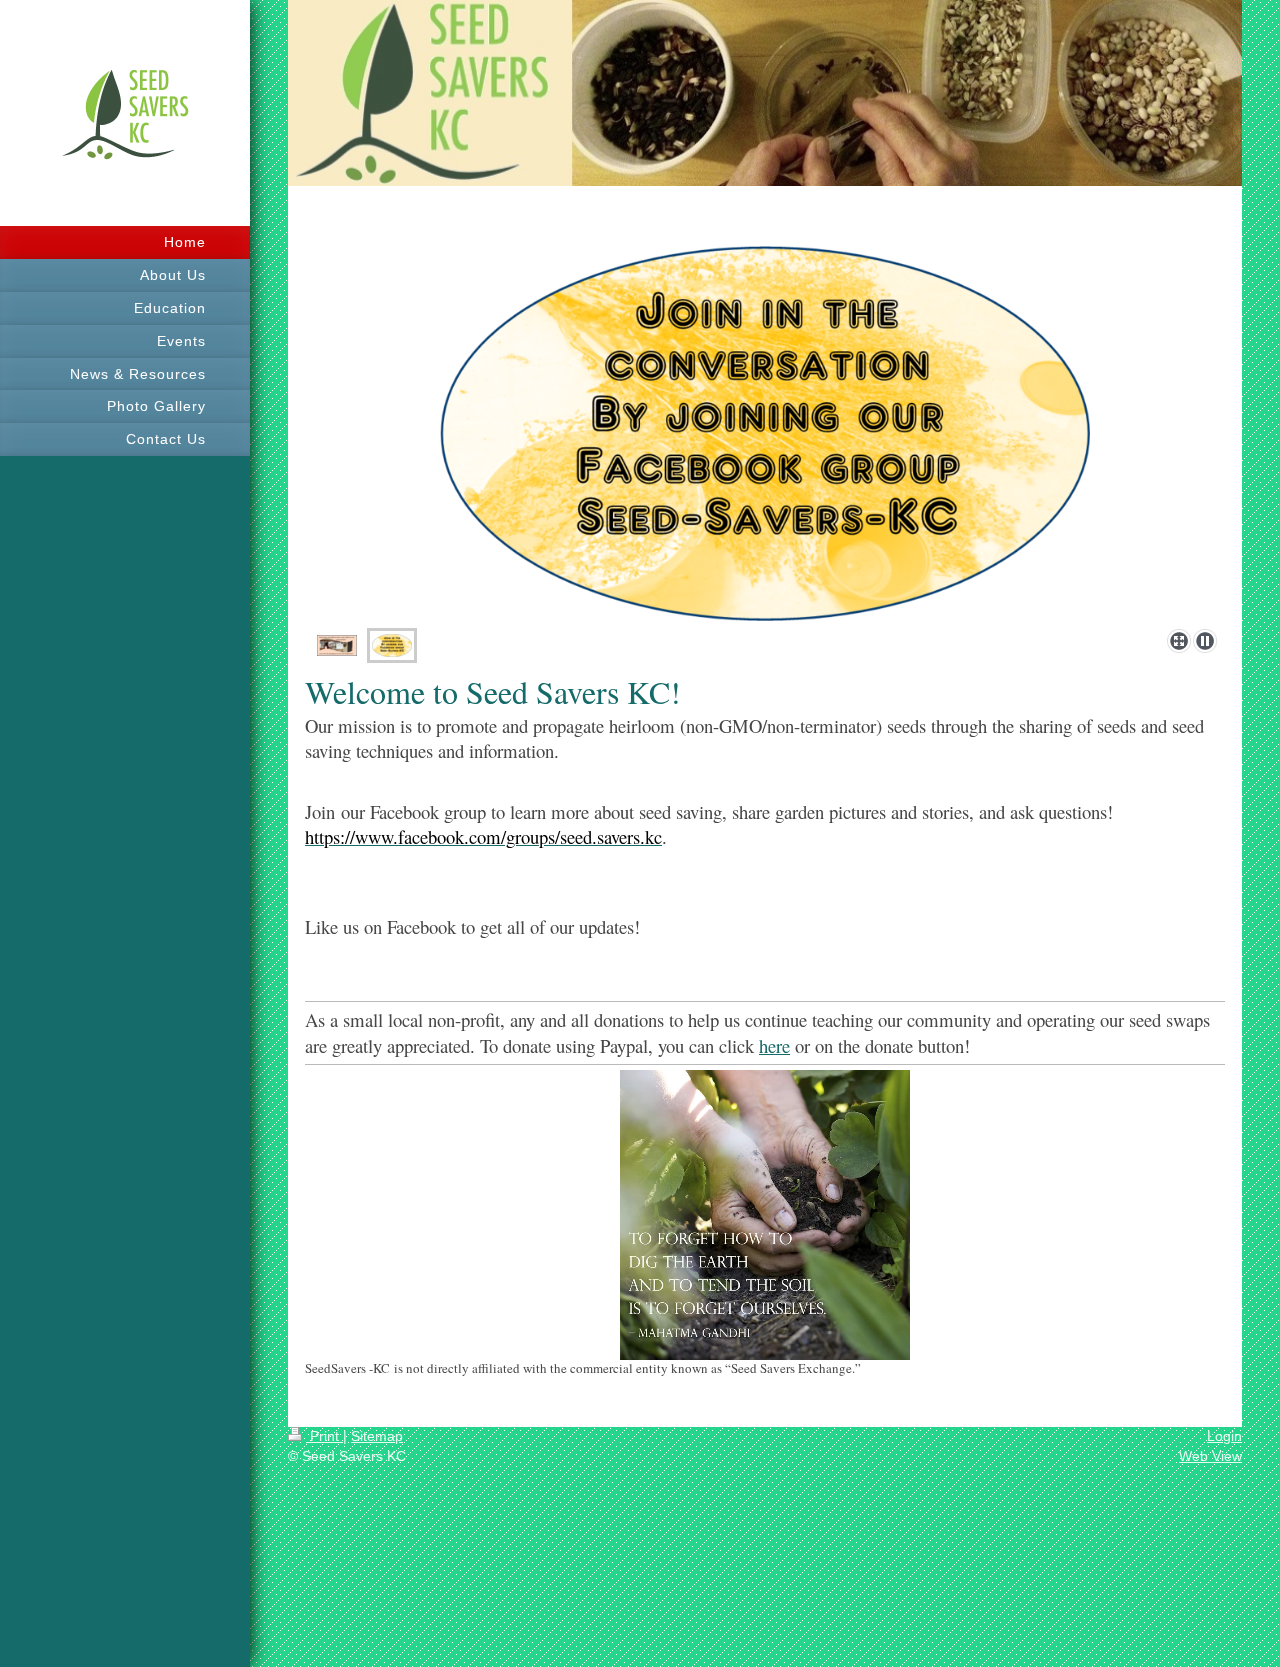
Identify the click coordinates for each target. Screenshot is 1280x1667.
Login (1224, 1436)
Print (324, 1436)
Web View (1210, 1456)
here (774, 1045)
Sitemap (377, 1436)
